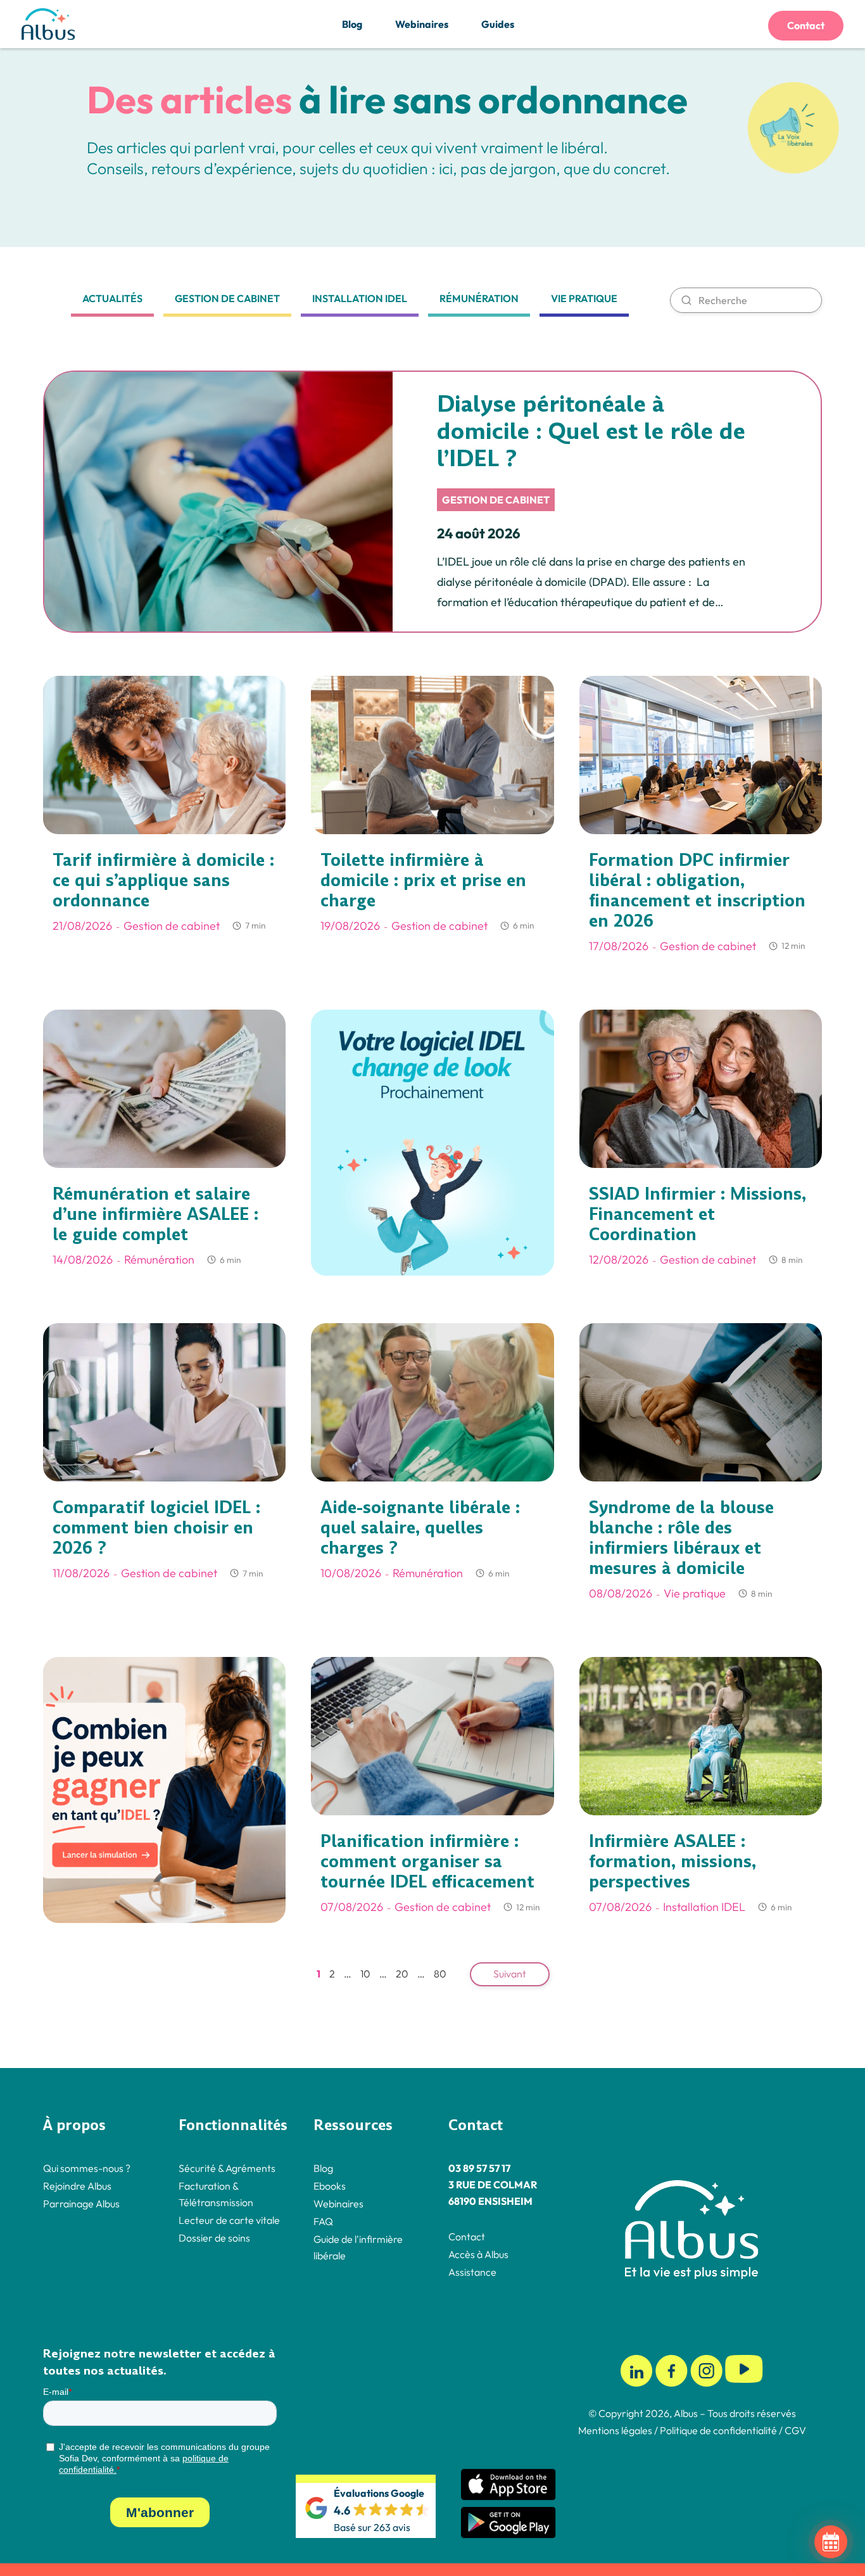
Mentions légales (615, 2430)
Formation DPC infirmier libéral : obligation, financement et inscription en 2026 (697, 891)
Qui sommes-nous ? (87, 2167)
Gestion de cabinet (227, 298)
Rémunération (479, 298)
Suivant (510, 1974)
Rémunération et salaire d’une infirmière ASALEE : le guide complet (155, 1214)
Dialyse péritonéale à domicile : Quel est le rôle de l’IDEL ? (591, 431)
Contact (806, 25)
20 (402, 1974)
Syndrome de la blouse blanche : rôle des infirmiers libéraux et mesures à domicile (681, 1538)
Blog (352, 24)
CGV (795, 2430)
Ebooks (330, 2185)
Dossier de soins (214, 2237)
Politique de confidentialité (717, 2430)
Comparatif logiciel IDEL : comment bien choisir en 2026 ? (156, 1528)
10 (365, 1974)
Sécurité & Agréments (227, 2167)
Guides (498, 24)
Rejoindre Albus (77, 2185)
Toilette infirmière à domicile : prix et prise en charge (423, 880)
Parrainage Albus (81, 2203)
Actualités (112, 298)
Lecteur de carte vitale (229, 2219)
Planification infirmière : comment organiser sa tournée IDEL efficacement (427, 1862)
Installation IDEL (360, 298)
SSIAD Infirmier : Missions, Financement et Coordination (698, 1214)
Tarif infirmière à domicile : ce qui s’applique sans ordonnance (163, 880)
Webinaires (422, 24)
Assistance (472, 2271)
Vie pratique (584, 298)
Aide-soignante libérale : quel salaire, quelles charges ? (420, 1528)
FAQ (323, 2221)
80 (440, 1974)
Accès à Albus (478, 2254)
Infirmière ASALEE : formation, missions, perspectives (672, 1862)
